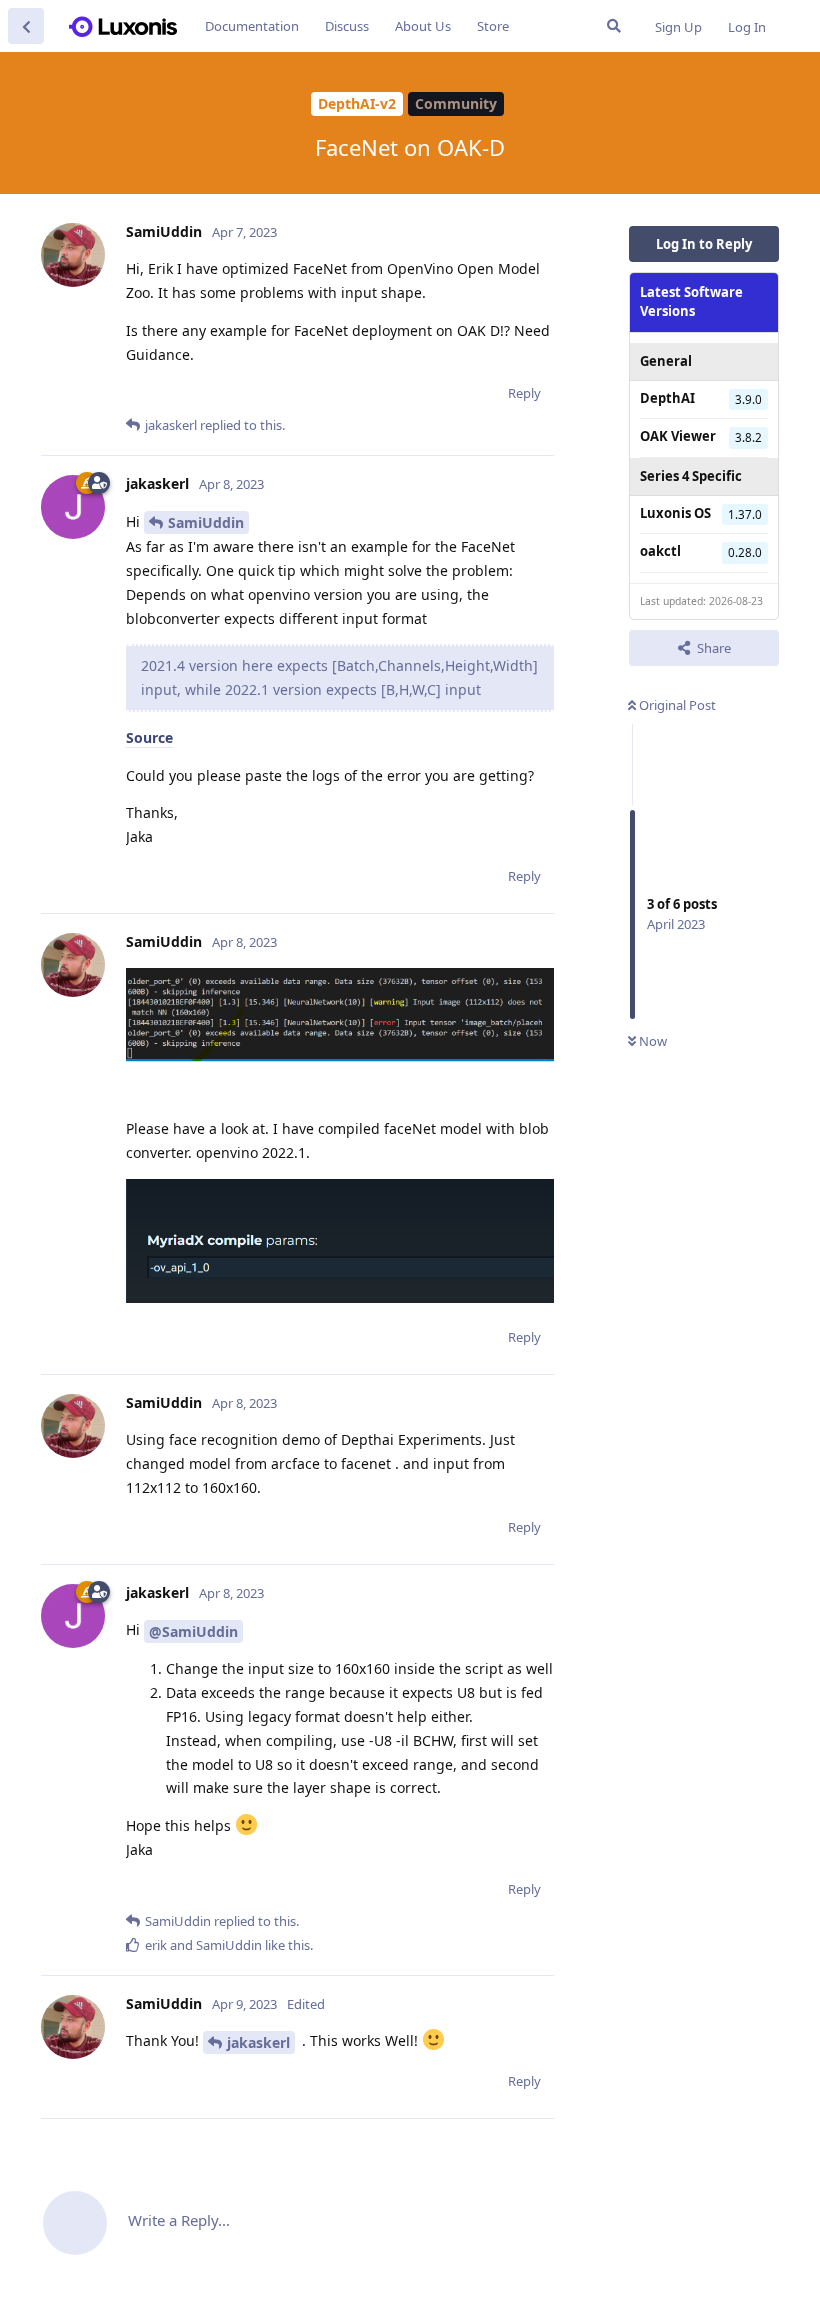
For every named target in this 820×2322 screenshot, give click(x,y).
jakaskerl (258, 2042)
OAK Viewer (678, 436)
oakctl (660, 551)
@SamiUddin (193, 1631)
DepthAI (667, 398)
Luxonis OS (675, 513)
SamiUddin (206, 522)
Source (149, 737)
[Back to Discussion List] (26, 26)
